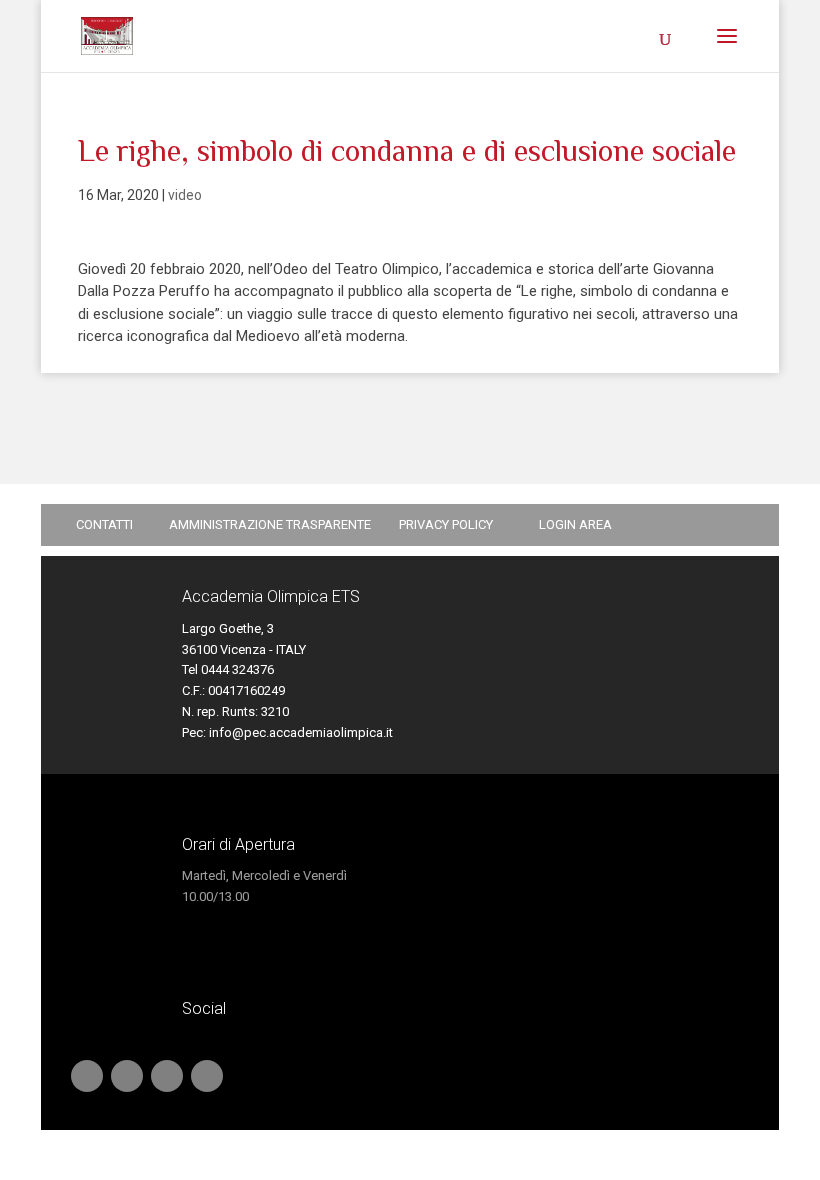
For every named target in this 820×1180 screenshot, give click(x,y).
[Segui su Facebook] (167, 1076)
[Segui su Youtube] (87, 1076)
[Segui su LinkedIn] (127, 1076)
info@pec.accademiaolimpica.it (301, 732)
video (185, 195)
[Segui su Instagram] (207, 1076)
